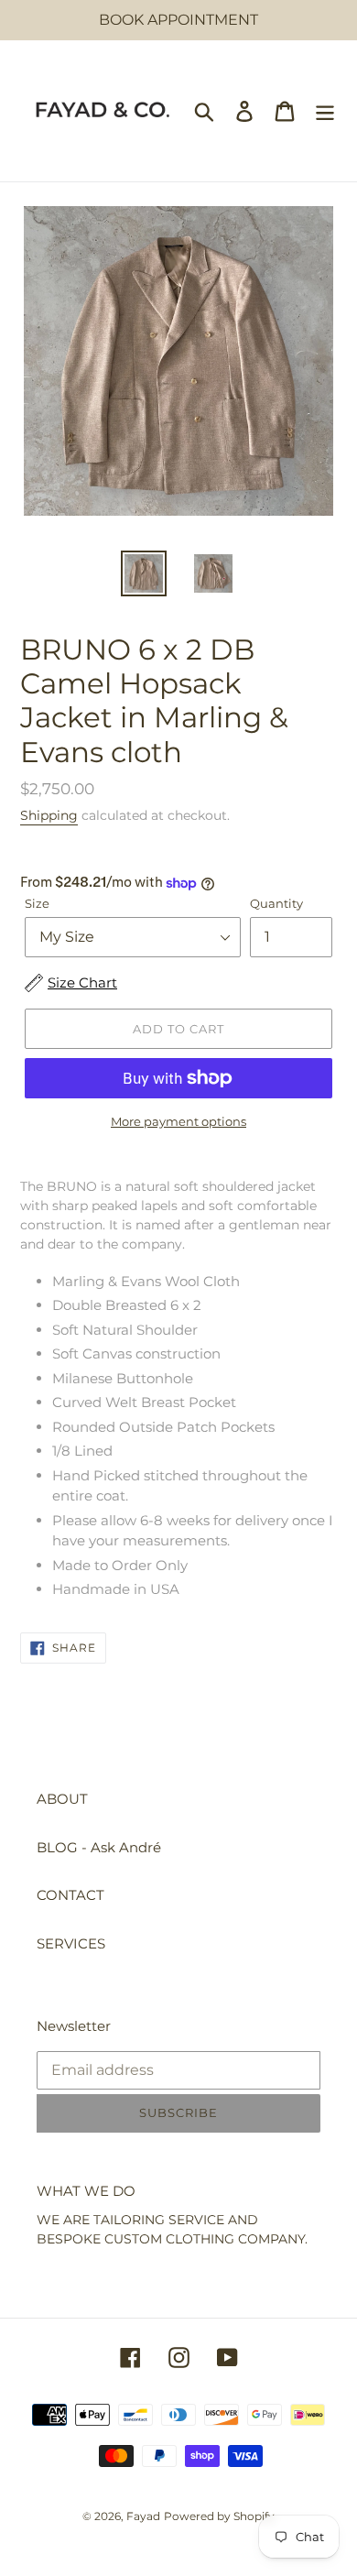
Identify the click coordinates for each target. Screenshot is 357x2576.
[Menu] (325, 111)
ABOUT (62, 1799)
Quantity (276, 903)
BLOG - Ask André (99, 1847)
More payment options (178, 1121)
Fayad (143, 2516)
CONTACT (70, 1895)
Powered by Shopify (219, 2516)
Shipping (49, 815)
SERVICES (71, 1943)
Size (37, 903)
